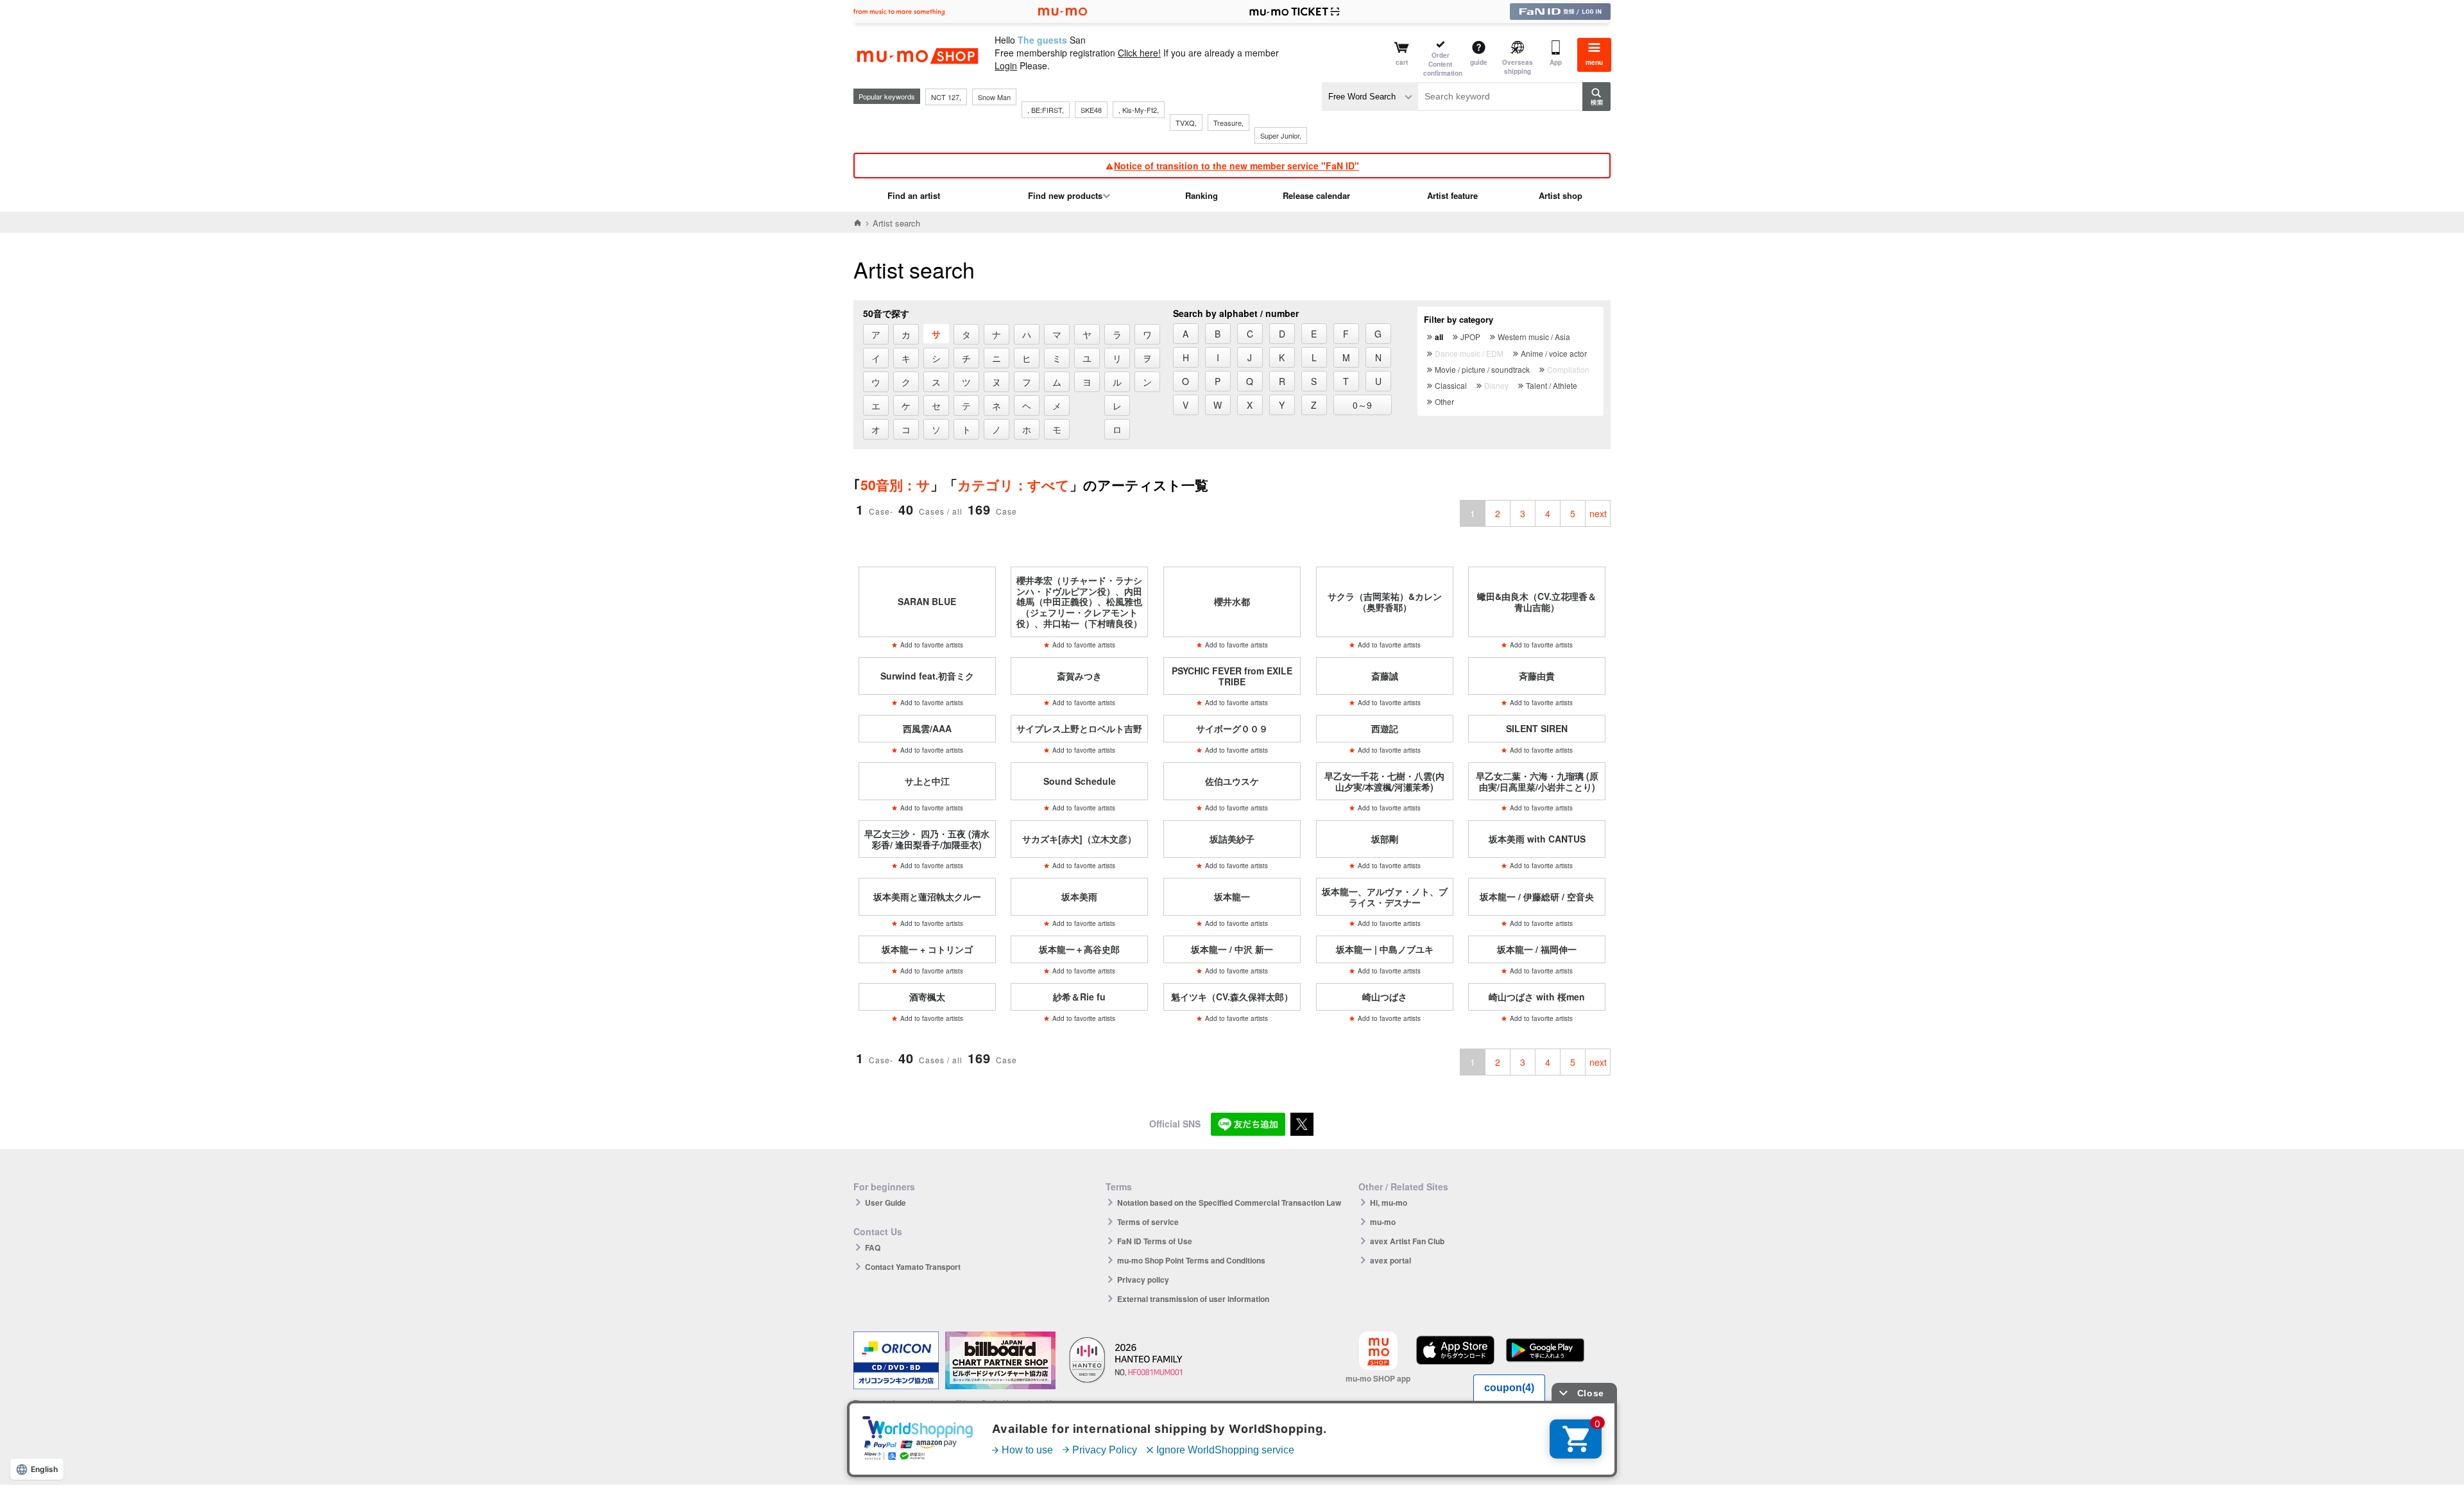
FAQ (873, 1247)
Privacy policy (1143, 1280)
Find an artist (914, 195)
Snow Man (994, 97)
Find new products (1065, 195)
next (1598, 513)
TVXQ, (1186, 123)
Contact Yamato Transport (913, 1267)
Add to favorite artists (932, 645)
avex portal (1390, 1260)
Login (1006, 65)
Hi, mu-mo (1389, 1203)
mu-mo (1383, 1222)
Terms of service (1148, 1222)
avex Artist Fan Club (1407, 1241)
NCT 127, (946, 97)
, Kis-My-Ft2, (1139, 110)
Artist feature (1452, 195)
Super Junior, (1281, 135)
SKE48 (1091, 110)
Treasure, (1228, 123)
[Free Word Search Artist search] (1370, 97)
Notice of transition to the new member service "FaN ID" (1236, 166)
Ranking (1202, 195)
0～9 (1362, 405)
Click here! (1139, 53)
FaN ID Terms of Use (1155, 1241)
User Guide (886, 1203)
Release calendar (1316, 195)
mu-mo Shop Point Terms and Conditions (1191, 1260)
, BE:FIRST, (1046, 110)
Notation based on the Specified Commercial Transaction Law (1229, 1203)
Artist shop (1561, 195)
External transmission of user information (1193, 1299)
